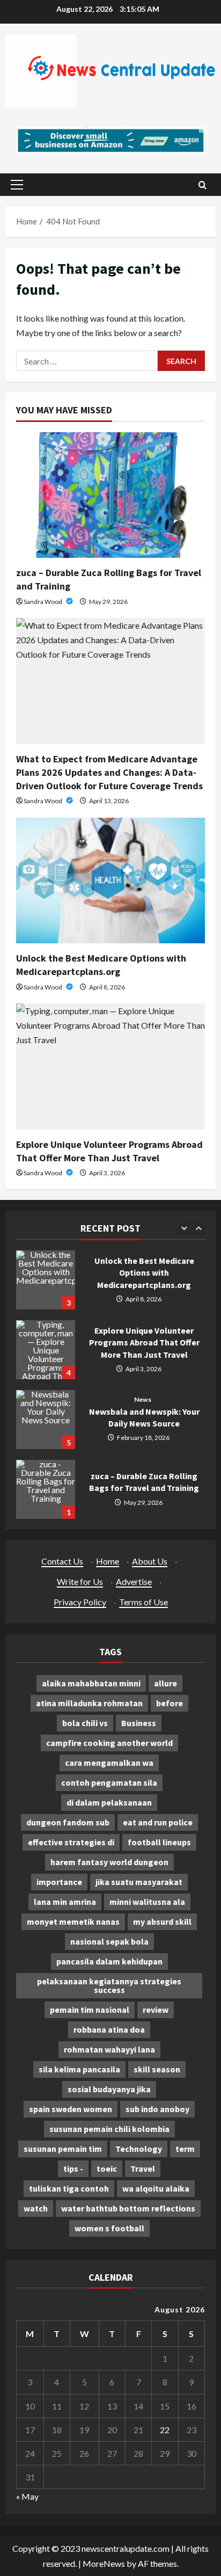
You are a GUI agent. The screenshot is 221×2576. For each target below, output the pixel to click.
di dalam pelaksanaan (109, 1802)
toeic (107, 2169)
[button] (17, 185)
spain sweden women (71, 2109)
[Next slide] (198, 1228)
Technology (139, 2149)
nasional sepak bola (109, 1941)
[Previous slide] (184, 1228)
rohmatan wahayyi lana (109, 2049)
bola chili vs (85, 1723)
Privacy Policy (80, 1602)
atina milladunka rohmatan (89, 1703)
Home (108, 1561)
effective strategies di (71, 1842)
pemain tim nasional (90, 2010)
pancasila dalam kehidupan (109, 1961)
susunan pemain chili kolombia (109, 2129)
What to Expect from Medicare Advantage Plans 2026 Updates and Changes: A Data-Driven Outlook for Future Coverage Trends (109, 772)
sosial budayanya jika (109, 2089)
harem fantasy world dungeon (109, 1862)
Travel (143, 2169)
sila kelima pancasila (79, 2069)
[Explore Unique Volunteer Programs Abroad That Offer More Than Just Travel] (110, 1067)
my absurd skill (162, 1922)
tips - (73, 2169)
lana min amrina (65, 1902)
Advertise (134, 1581)
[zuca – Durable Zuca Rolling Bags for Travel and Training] (110, 495)
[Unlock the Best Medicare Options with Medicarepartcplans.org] (110, 881)
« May (27, 2496)
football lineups (159, 1842)
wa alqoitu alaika (156, 2188)
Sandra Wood (43, 602)
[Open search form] (202, 185)
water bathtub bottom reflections (128, 2208)
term (185, 2149)
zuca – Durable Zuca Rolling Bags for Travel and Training (46, 1489)
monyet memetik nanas (73, 1922)
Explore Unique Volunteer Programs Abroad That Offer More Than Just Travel (46, 1350)
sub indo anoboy (157, 2109)
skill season (157, 2069)
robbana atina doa (109, 2029)
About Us (150, 1561)
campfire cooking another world (109, 1743)
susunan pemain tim (63, 2149)
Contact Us (62, 1561)
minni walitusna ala (147, 1902)
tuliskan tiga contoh (69, 2188)
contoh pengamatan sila (109, 1782)
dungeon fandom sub (68, 1822)
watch (36, 2208)
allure (165, 1683)
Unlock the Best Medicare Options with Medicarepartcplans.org (46, 1280)
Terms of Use (143, 1602)
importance (59, 1882)
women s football (109, 2228)
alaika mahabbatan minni (91, 1683)
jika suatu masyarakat (139, 1882)
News (142, 1400)
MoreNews (104, 2563)
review (156, 2010)
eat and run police (158, 1822)
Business (139, 1723)
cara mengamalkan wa (109, 1763)
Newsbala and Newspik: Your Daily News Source (46, 1420)
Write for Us (80, 1581)
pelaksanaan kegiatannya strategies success (109, 1985)
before (170, 1703)
